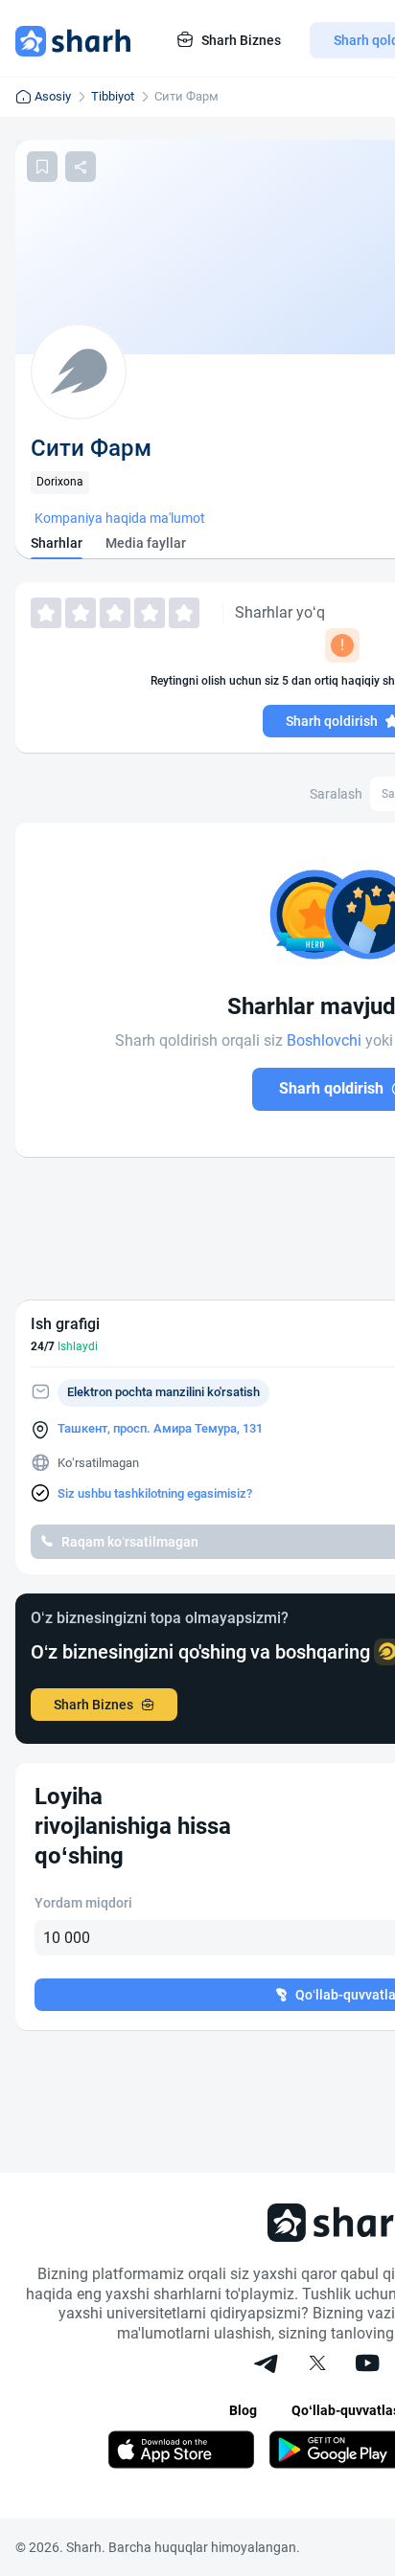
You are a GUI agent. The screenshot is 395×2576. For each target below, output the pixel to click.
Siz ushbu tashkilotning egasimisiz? (155, 1493)
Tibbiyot (113, 96)
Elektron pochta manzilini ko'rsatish (163, 1392)
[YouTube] (367, 2365)
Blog (243, 2410)
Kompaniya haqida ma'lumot (120, 518)
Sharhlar (57, 543)
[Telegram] (267, 2365)
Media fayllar (146, 543)
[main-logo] (73, 40)
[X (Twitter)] (317, 2365)
